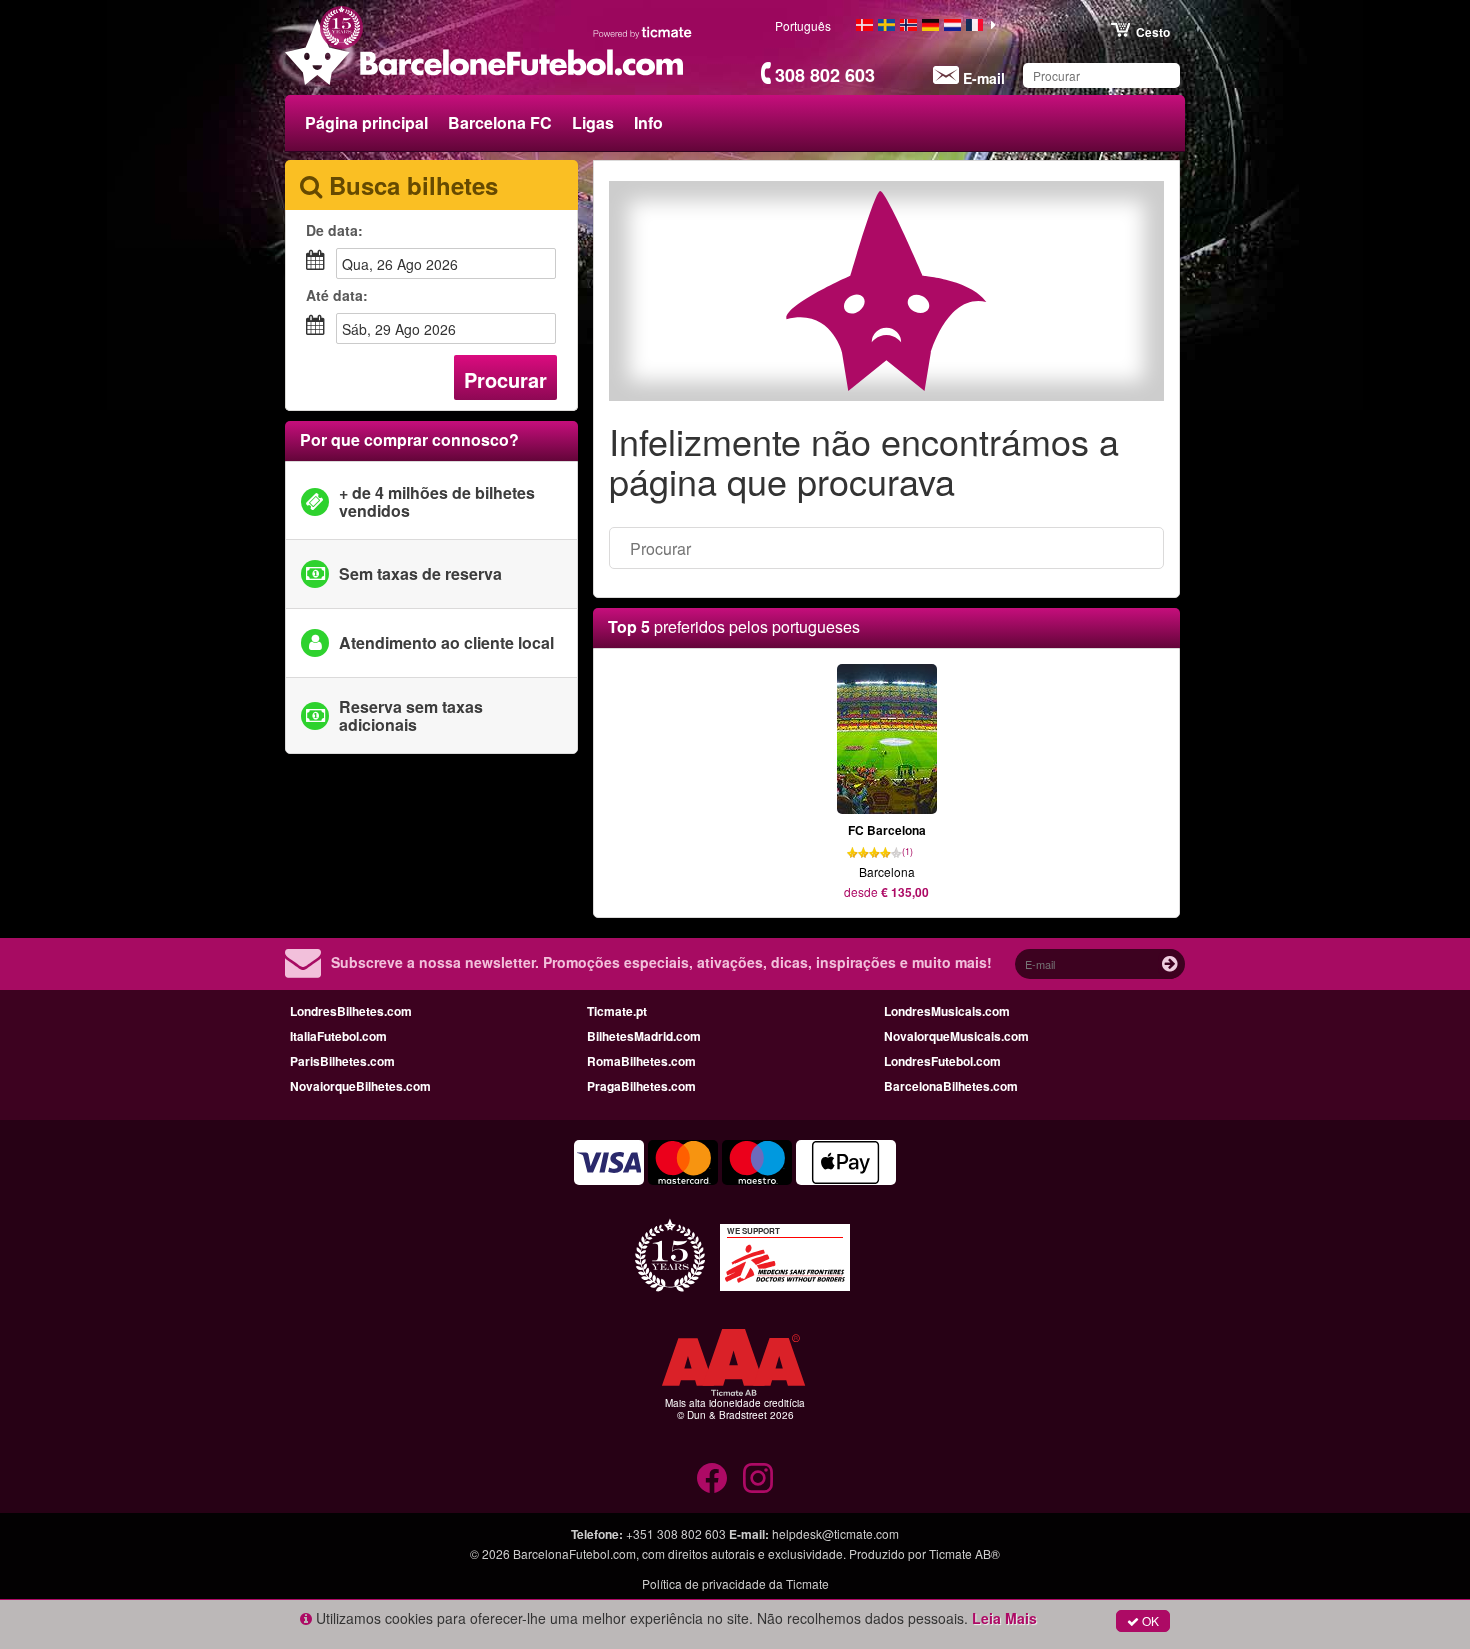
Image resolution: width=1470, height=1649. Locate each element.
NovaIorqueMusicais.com (956, 1036)
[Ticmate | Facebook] (712, 1478)
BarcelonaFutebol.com (574, 1553)
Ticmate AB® (964, 1553)
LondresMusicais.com (947, 1011)
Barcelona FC (500, 122)
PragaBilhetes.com (641, 1086)
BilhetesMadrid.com (644, 1036)
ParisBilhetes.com (342, 1061)
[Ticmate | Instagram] (758, 1478)
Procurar (505, 379)
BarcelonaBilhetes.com (951, 1086)
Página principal (366, 122)
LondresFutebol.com (942, 1061)
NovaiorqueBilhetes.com (360, 1086)
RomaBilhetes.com (641, 1061)
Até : (337, 295)
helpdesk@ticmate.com (835, 1533)
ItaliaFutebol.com (338, 1036)
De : (334, 230)
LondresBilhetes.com (351, 1011)
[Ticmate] (643, 32)
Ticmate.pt (617, 1011)
